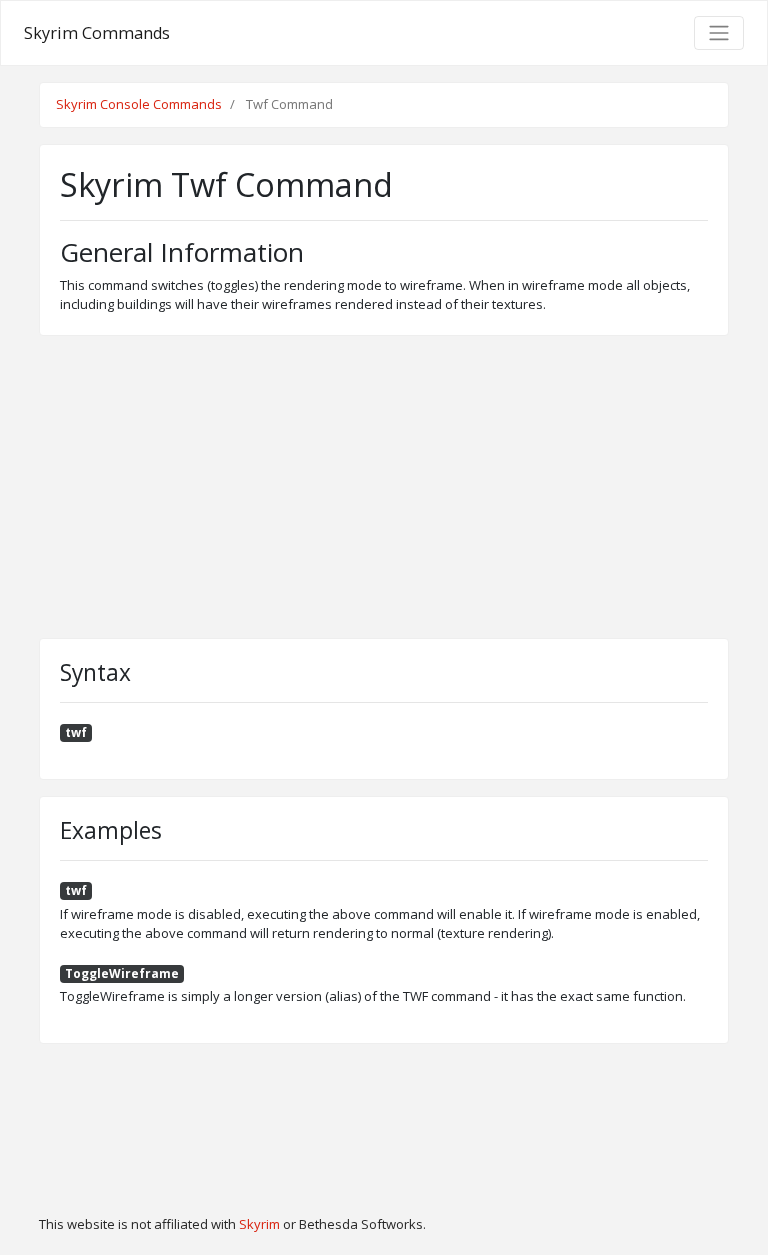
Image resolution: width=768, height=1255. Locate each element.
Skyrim (259, 1224)
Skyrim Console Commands (139, 104)
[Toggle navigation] (719, 33)
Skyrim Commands (97, 33)
